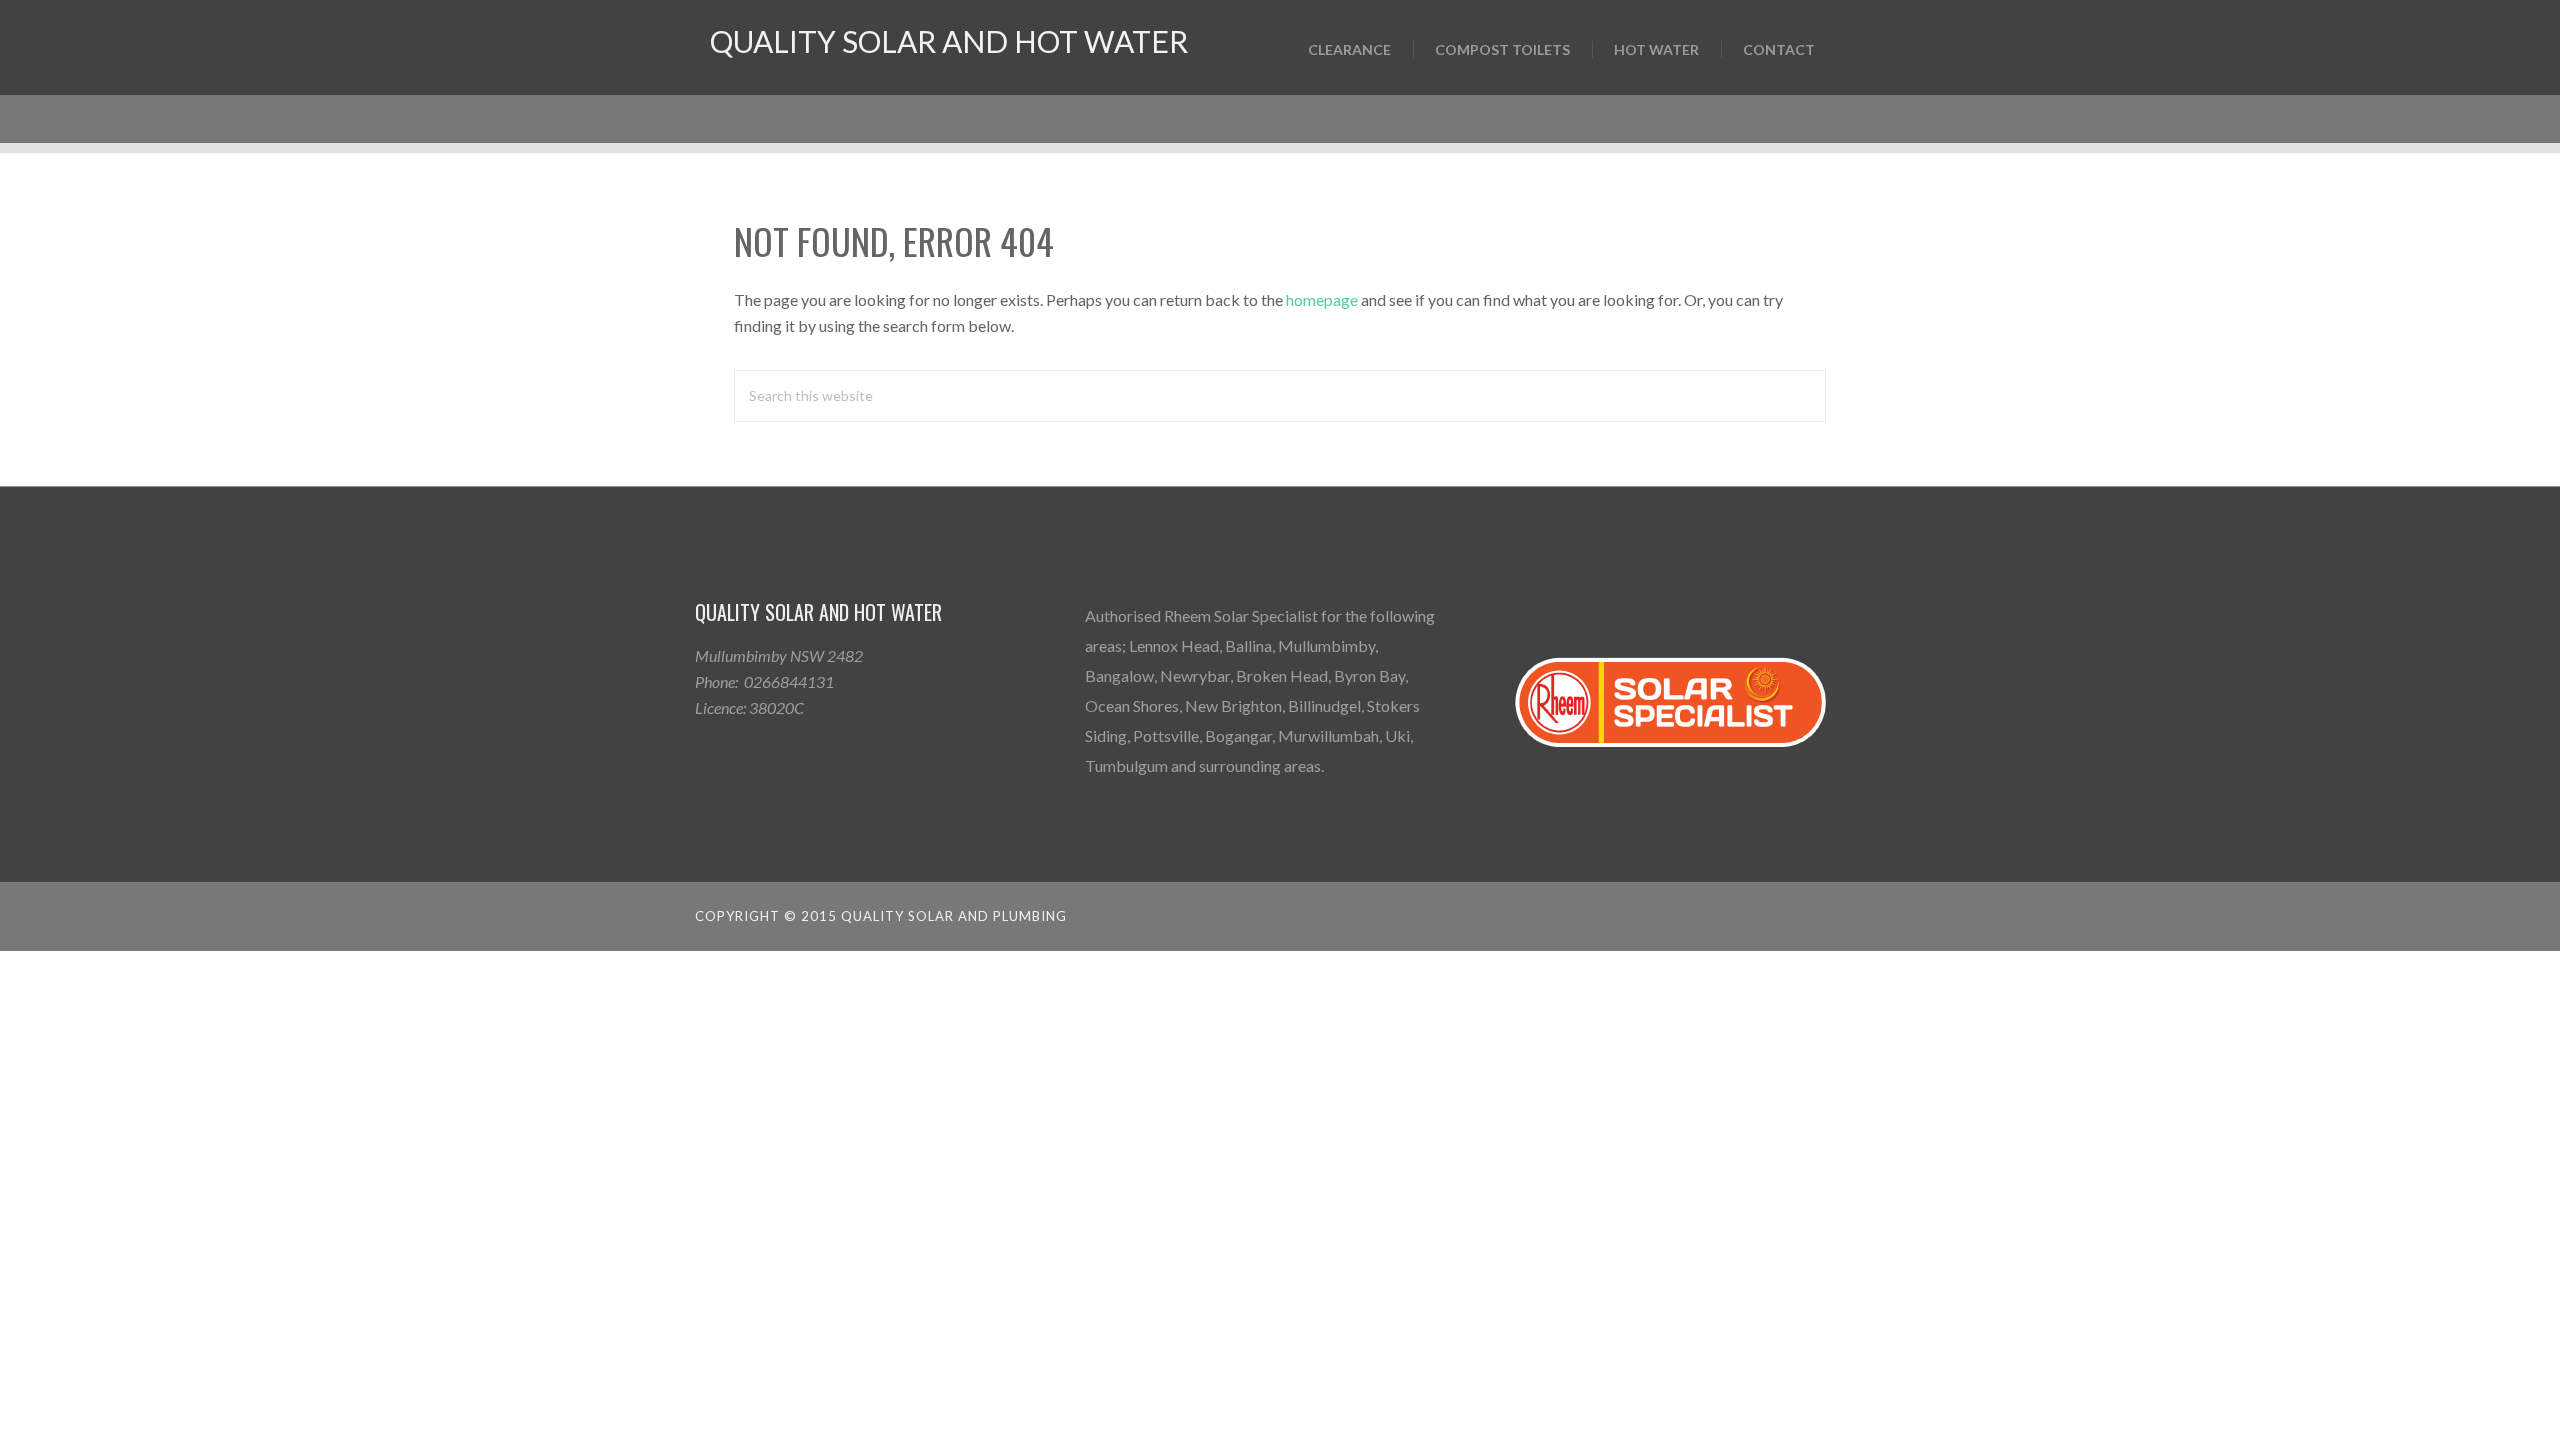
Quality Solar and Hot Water (949, 41)
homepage (1322, 299)
